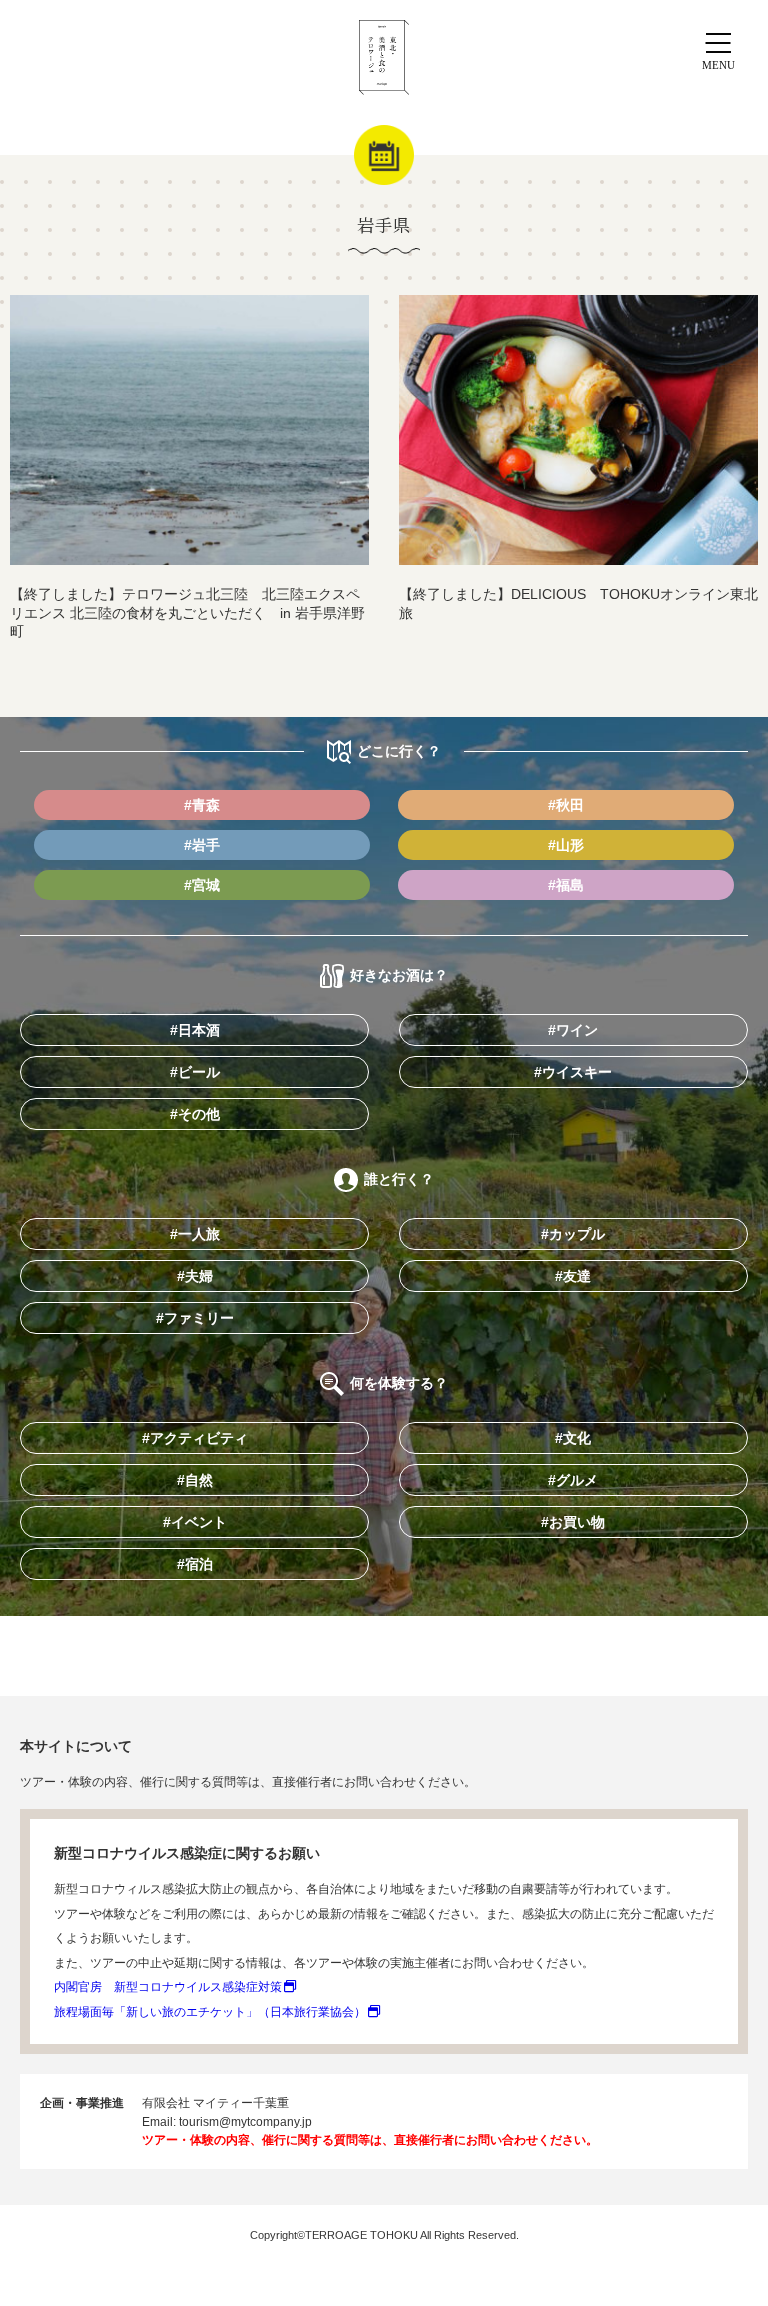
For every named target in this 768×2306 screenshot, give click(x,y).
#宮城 (202, 885)
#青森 (202, 805)
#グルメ (573, 1480)
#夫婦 (195, 1276)
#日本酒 (195, 1030)
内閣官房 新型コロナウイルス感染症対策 (168, 1987)
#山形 (566, 845)
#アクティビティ (195, 1438)
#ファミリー (195, 1318)
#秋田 (566, 805)
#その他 (195, 1114)
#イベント (195, 1522)
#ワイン (573, 1030)
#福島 (566, 885)
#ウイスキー (573, 1072)
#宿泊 (195, 1564)
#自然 (195, 1480)
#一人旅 (195, 1234)
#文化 (573, 1438)
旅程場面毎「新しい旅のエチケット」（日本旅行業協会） (210, 2012)
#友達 (573, 1276)
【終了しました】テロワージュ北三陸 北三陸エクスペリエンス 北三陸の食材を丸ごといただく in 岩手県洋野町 (187, 612)
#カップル (573, 1234)
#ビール (195, 1072)
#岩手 (202, 845)
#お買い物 (573, 1522)
